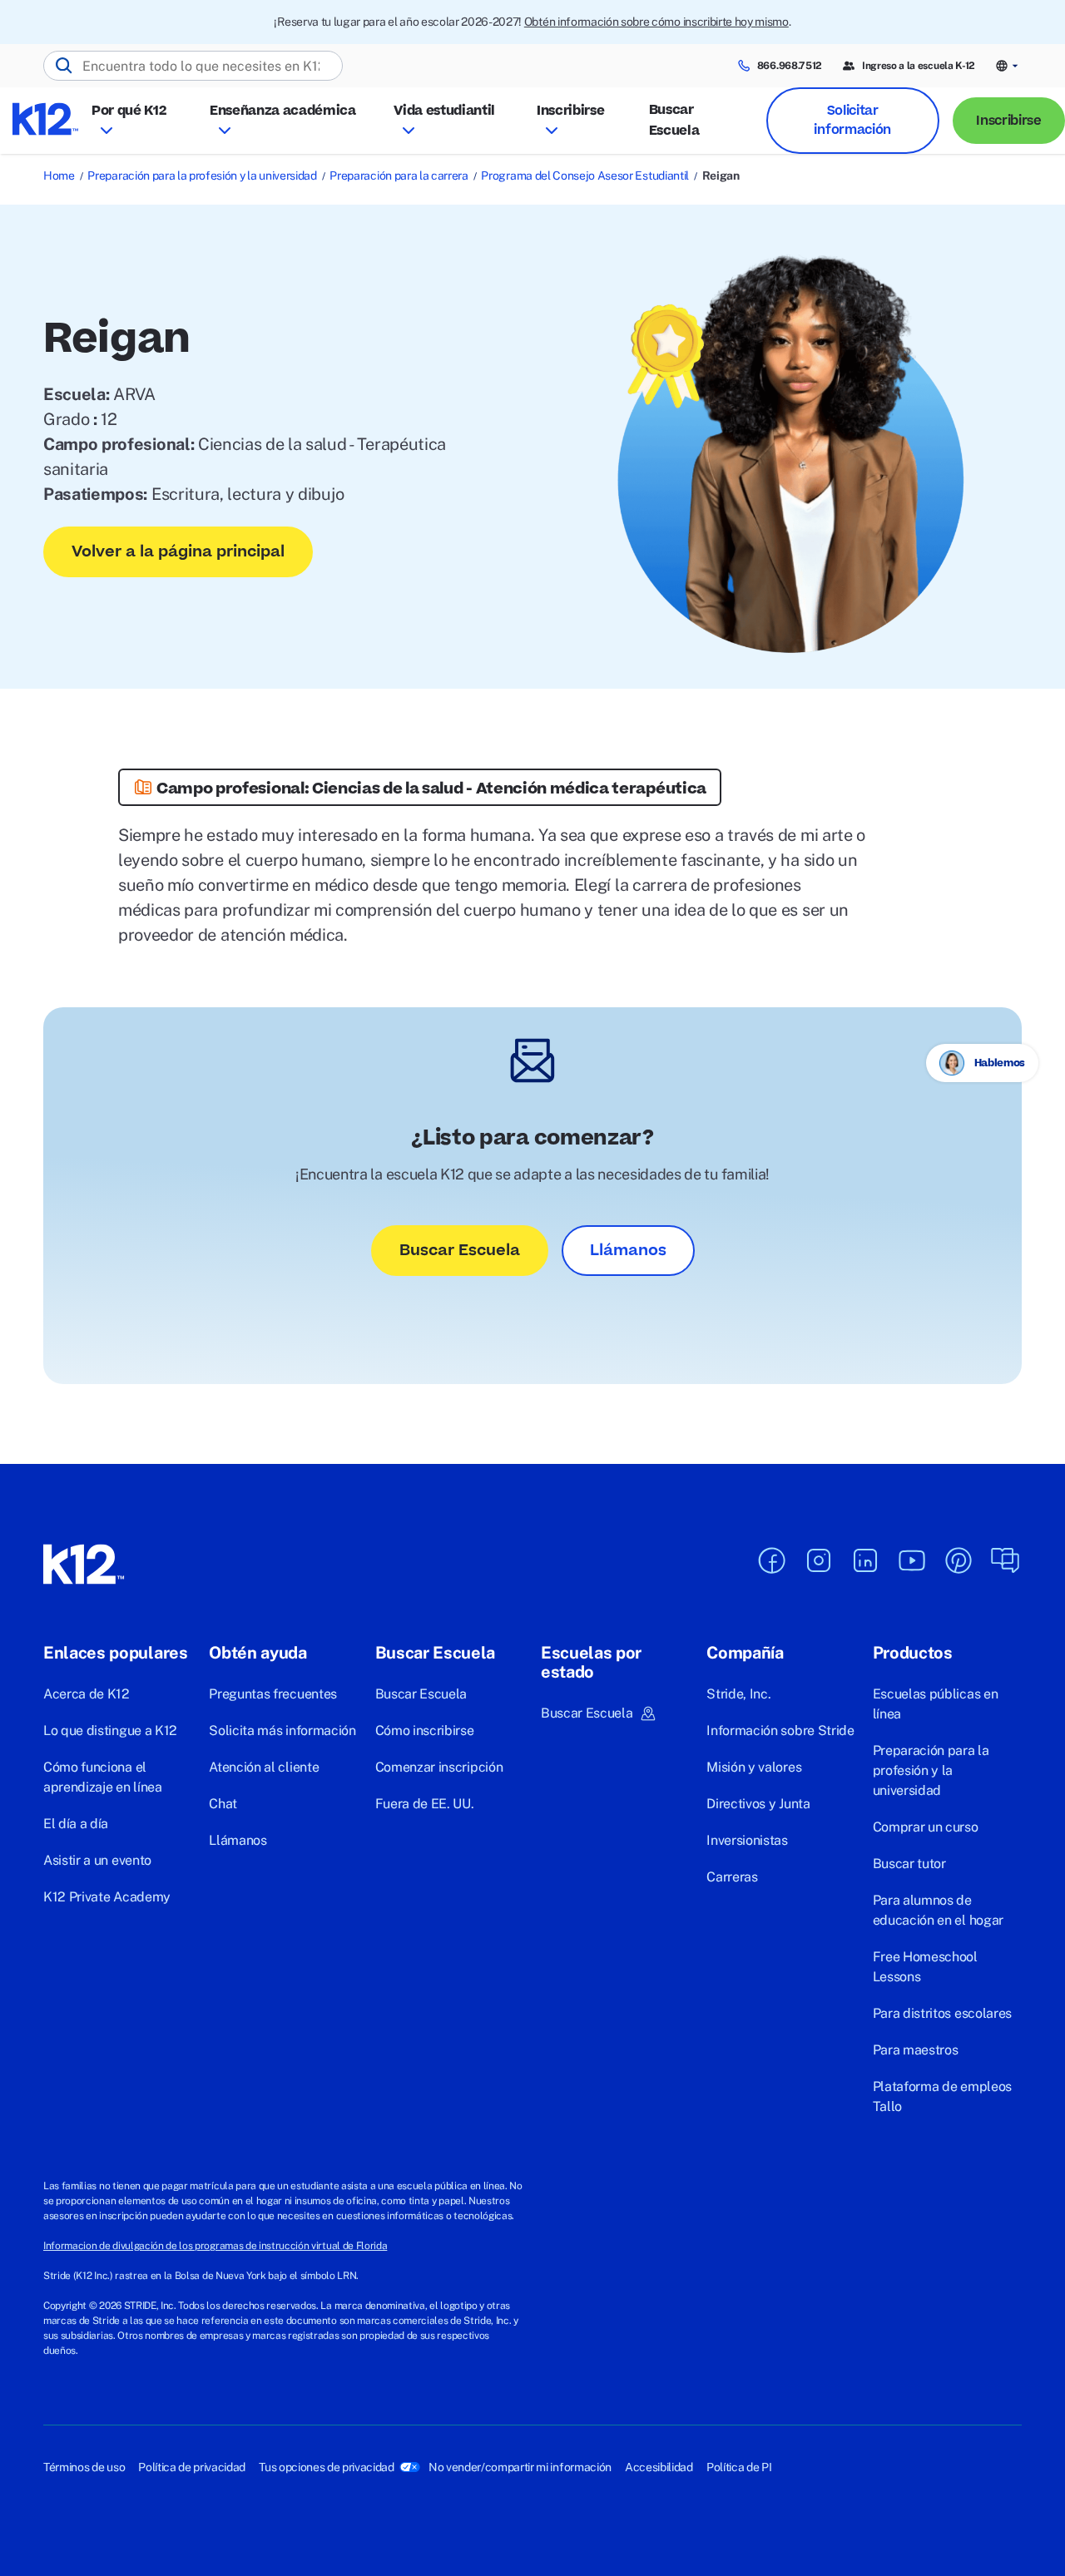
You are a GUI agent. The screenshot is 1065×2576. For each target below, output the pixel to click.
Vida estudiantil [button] (444, 111)
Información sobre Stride (780, 1731)
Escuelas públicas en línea (936, 1704)
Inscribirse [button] (570, 111)
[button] (1008, 66)
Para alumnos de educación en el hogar (938, 1910)
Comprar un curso (926, 1827)
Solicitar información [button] (852, 120)
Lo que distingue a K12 (110, 1731)
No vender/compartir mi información (520, 2467)
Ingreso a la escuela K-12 (919, 66)
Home (59, 176)
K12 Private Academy (107, 1897)
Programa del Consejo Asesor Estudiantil (585, 176)
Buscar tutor (909, 1864)
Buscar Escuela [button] (587, 1713)
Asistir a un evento (97, 1860)
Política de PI (739, 2467)
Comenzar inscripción (439, 1767)
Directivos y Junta (758, 1804)
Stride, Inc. (738, 1694)
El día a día (76, 1824)
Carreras (732, 1877)
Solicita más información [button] (282, 1731)
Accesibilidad (659, 2467)
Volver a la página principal (178, 552)
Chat (223, 1804)
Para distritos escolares (942, 2013)
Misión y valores (754, 1767)
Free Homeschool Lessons (925, 1967)
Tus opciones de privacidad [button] (327, 2467)
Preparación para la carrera (399, 176)
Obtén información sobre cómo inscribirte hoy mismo (656, 22)
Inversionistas (747, 1840)
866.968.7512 (790, 66)
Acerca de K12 (87, 1694)
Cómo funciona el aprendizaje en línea (103, 1777)
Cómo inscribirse (425, 1731)
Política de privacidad (192, 2467)
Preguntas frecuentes (273, 1694)
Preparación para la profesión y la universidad (202, 176)
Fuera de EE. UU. (425, 1804)
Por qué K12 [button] (129, 111)
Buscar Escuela (674, 120)
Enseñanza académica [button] (283, 111)
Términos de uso (84, 2467)
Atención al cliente (264, 1767)
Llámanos (628, 1251)
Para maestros (916, 2050)
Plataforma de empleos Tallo (942, 2096)
